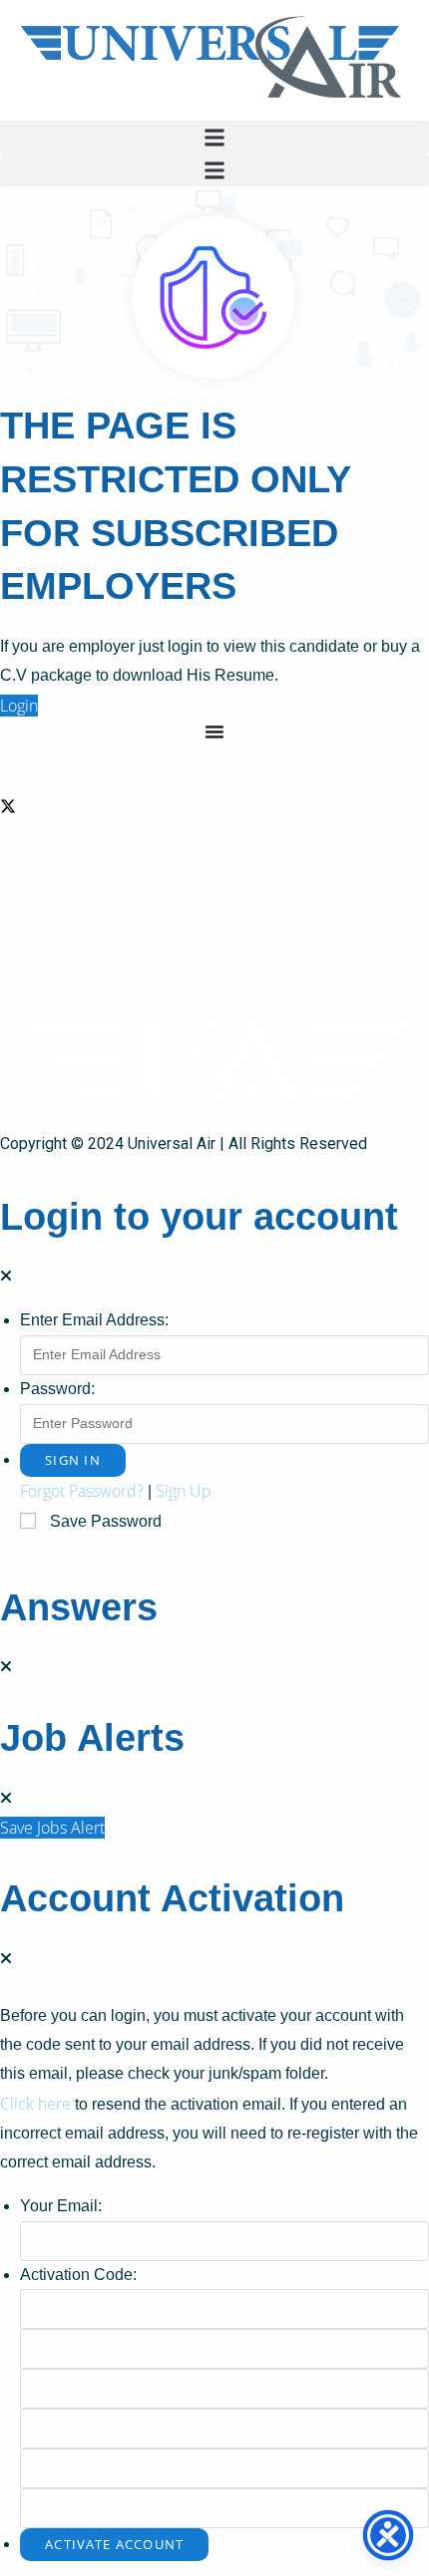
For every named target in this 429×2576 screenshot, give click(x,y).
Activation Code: (78, 2275)
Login (19, 706)
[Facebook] (214, 756)
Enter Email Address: (94, 1320)
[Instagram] (214, 902)
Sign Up (184, 1491)
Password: (57, 1389)
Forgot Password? (82, 1491)
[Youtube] (214, 950)
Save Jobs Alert (52, 1828)
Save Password (106, 1521)
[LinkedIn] (214, 854)
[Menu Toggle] (214, 731)
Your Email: (61, 2206)
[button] (214, 137)
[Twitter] (214, 805)
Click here (35, 2104)
